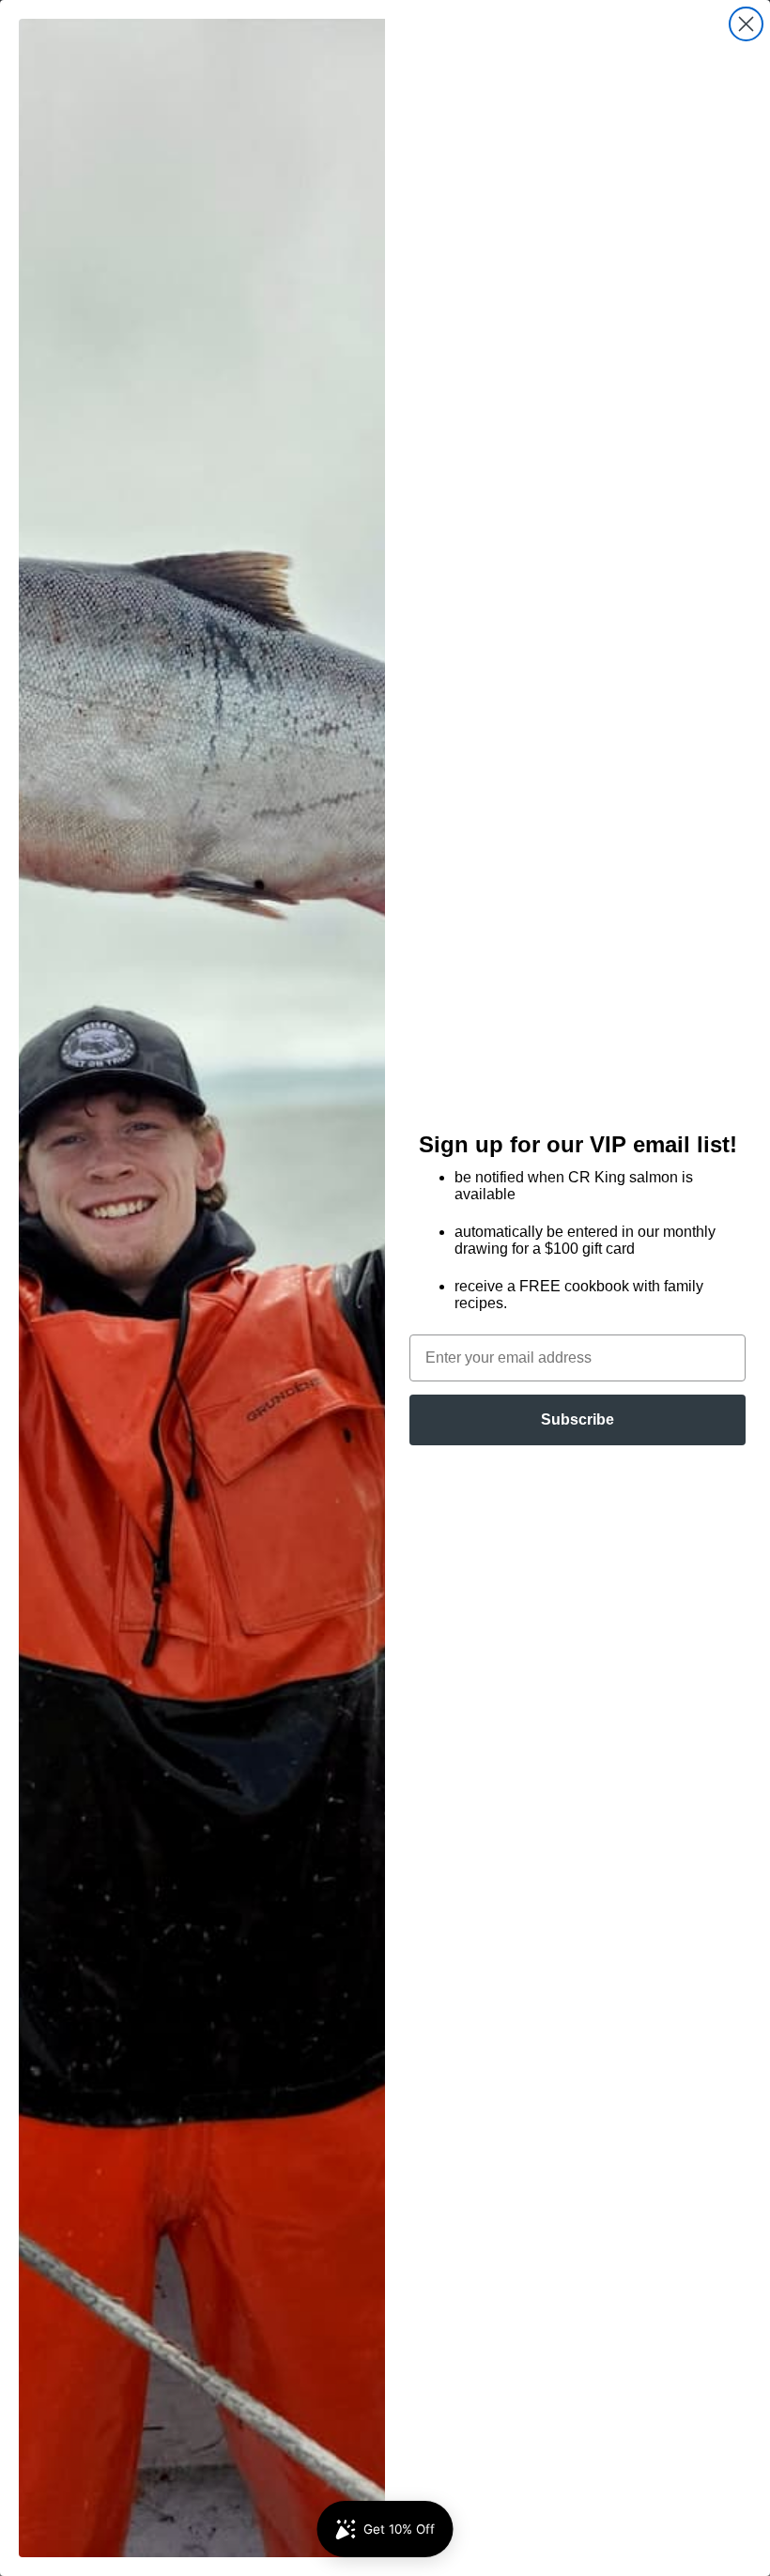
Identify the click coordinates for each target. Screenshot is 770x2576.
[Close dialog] (746, 24)
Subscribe (577, 1419)
